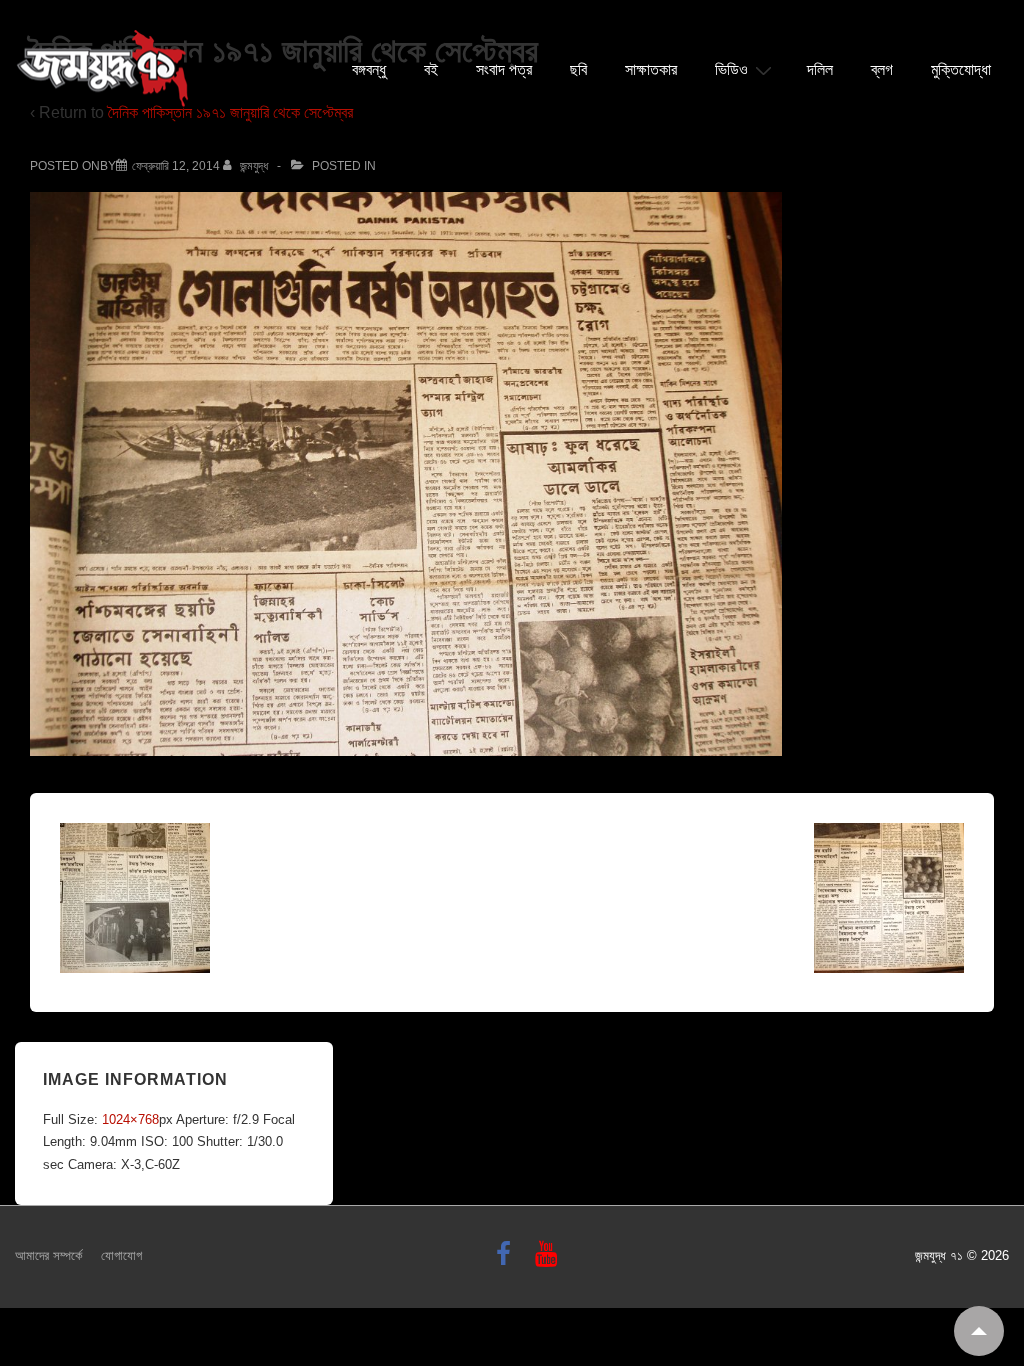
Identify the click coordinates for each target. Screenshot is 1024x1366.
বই (431, 70)
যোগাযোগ (121, 1255)
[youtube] (548, 1260)
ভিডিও (731, 70)
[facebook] (508, 1260)
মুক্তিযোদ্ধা (961, 70)
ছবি (578, 70)
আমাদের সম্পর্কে (48, 1255)
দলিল (820, 70)
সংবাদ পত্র (504, 70)
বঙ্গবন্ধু (369, 70)
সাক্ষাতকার (651, 70)
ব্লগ (882, 70)
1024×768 (130, 1119)
